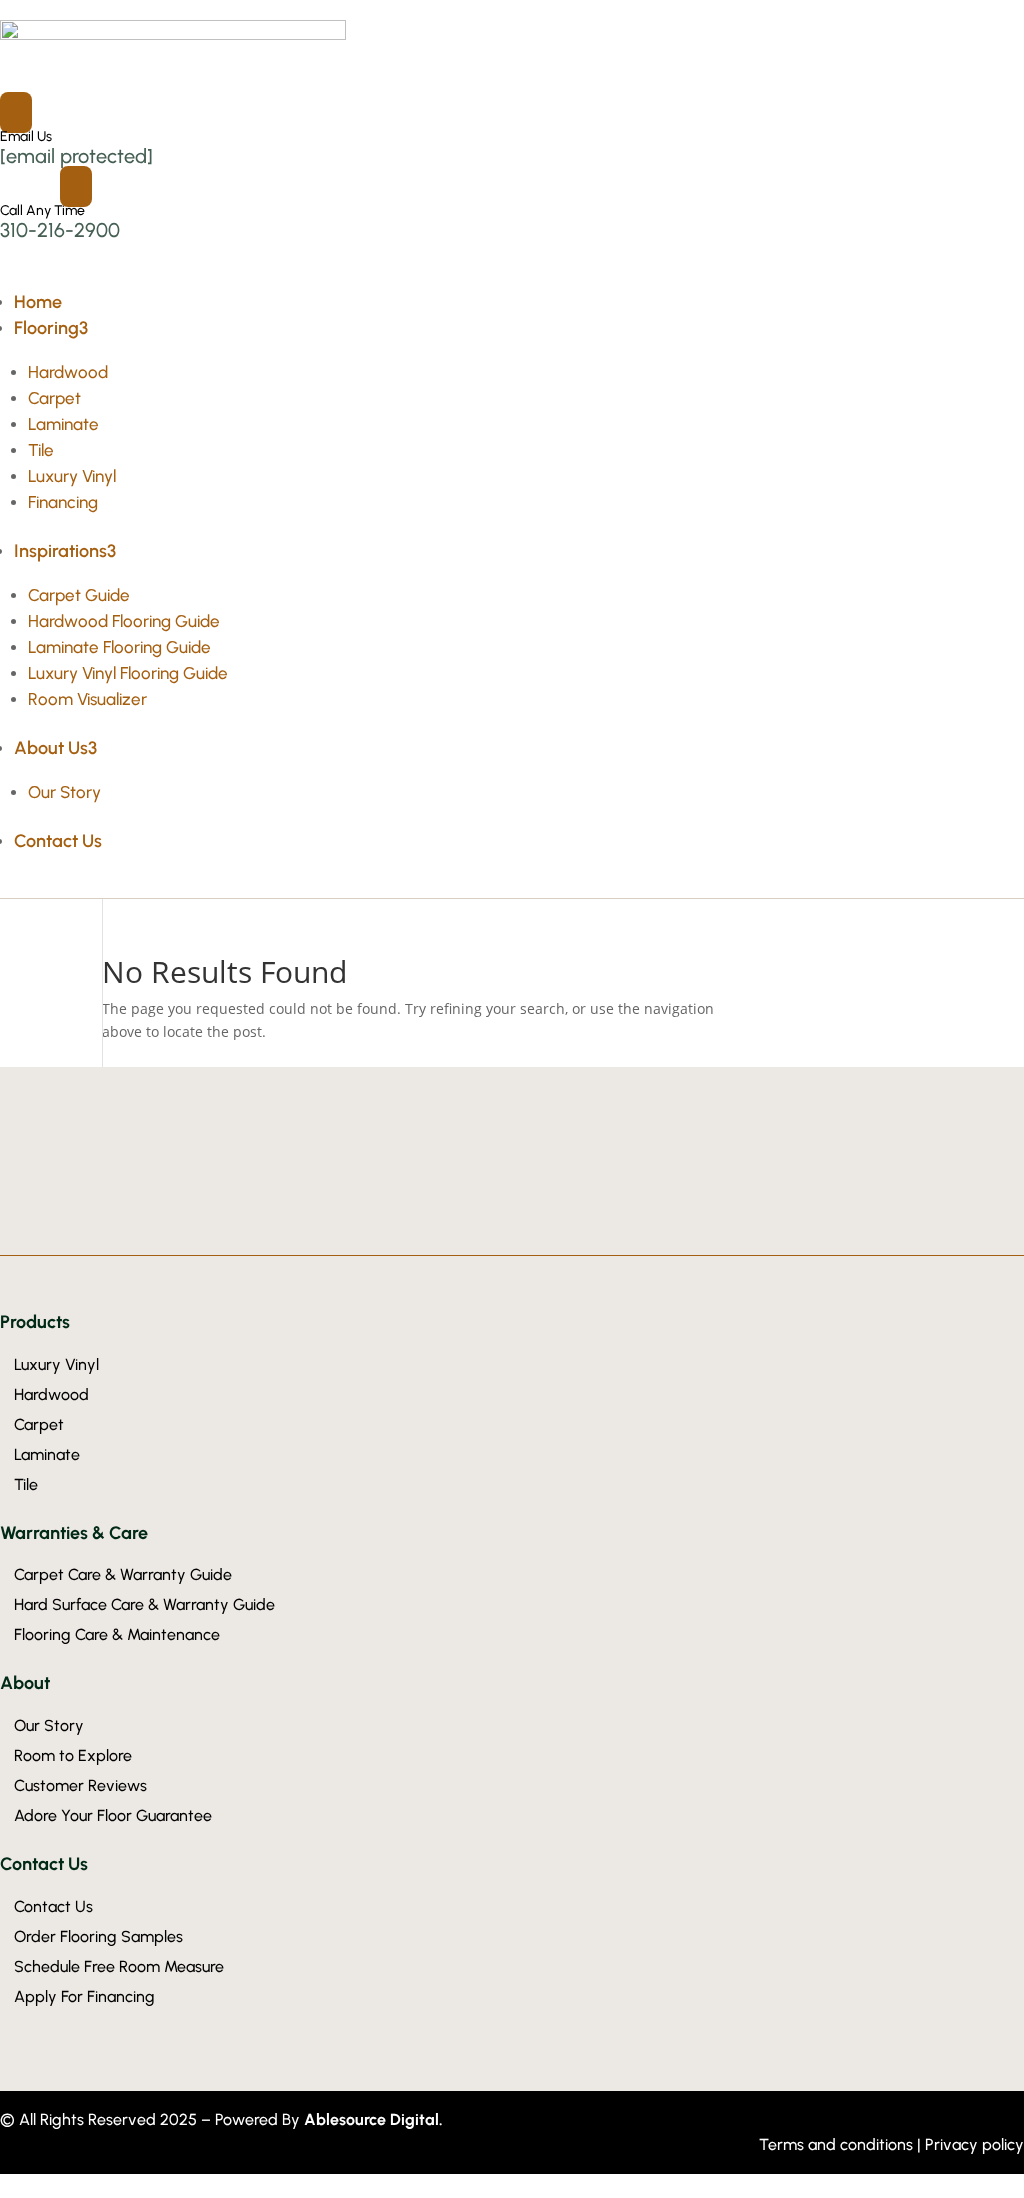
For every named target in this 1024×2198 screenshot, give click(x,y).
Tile (41, 450)
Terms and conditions (838, 2144)
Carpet (54, 398)
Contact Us (58, 841)
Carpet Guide (79, 595)
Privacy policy (974, 2144)
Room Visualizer (87, 699)
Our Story (64, 792)
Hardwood (68, 372)
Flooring (51, 328)
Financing (63, 502)
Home (38, 302)
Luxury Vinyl (72, 476)
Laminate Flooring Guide (119, 647)
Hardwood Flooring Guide (124, 621)
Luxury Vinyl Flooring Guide (128, 673)
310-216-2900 (60, 230)
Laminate (63, 424)
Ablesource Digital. (373, 2119)
